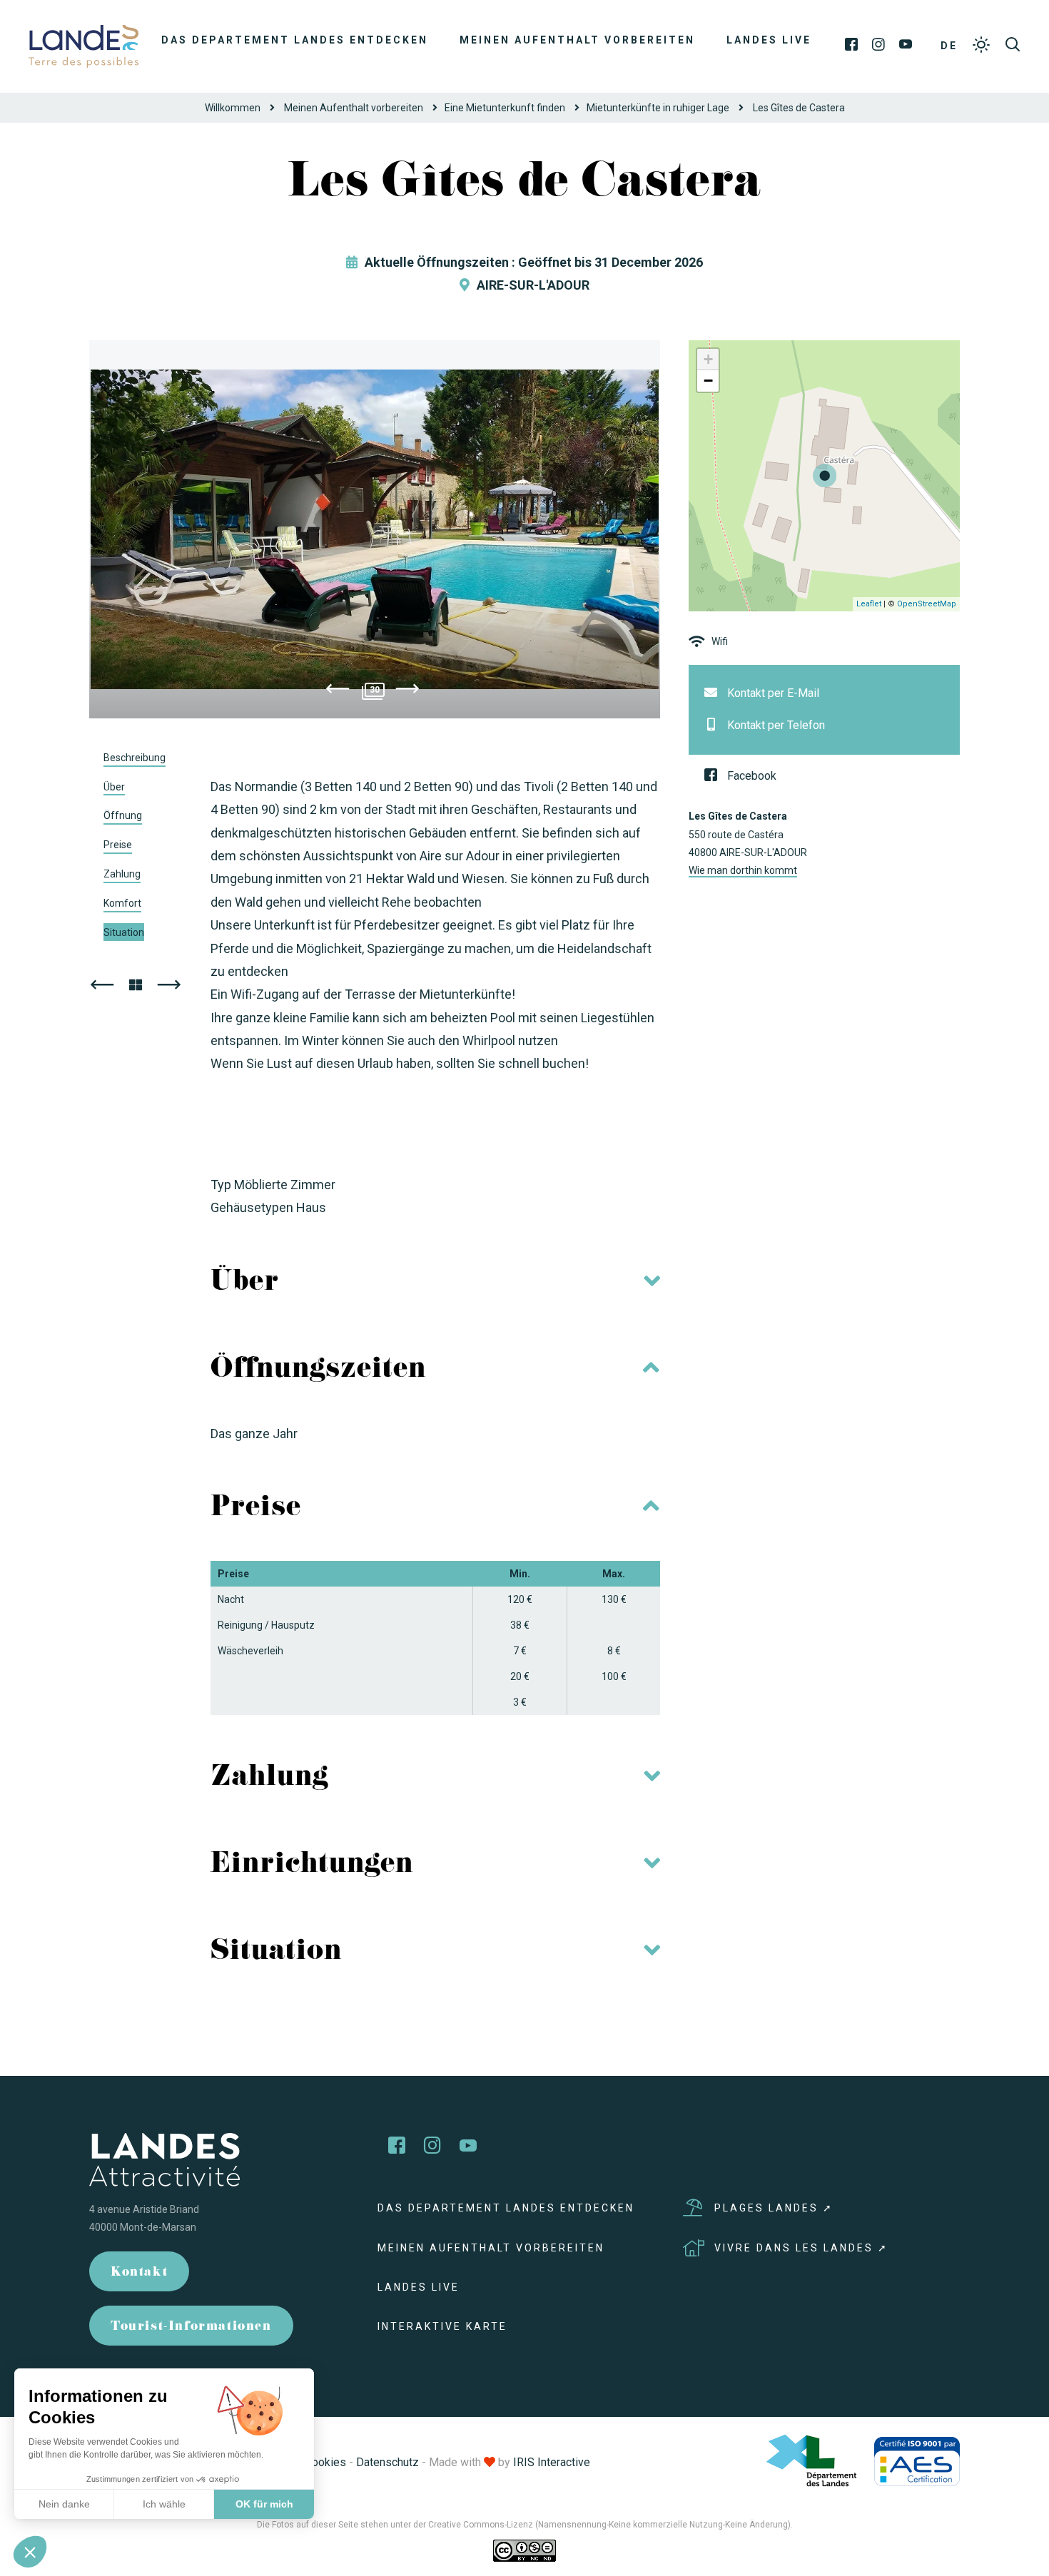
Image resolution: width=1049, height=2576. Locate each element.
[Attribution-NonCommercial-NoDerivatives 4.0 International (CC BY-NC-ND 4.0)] (524, 2550)
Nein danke (64, 2504)
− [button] (708, 381)
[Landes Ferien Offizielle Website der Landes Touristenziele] (83, 45)
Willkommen (233, 108)
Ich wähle (164, 2504)
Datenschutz (387, 2462)
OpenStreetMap (927, 604)
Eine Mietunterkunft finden (505, 108)
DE (949, 46)
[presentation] (338, 691)
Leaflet (869, 604)
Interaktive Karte (442, 2326)
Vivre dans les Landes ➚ (801, 2248)
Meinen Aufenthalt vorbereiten (577, 40)
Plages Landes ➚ (774, 2208)
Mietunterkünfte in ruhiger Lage (658, 108)
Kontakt (139, 2273)
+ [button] (708, 359)
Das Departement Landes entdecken (295, 40)
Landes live (769, 40)
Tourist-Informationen (191, 2327)
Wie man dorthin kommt (743, 870)
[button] (30, 2552)
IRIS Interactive (552, 2462)
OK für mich (264, 2504)
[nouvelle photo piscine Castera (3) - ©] (375, 529)
